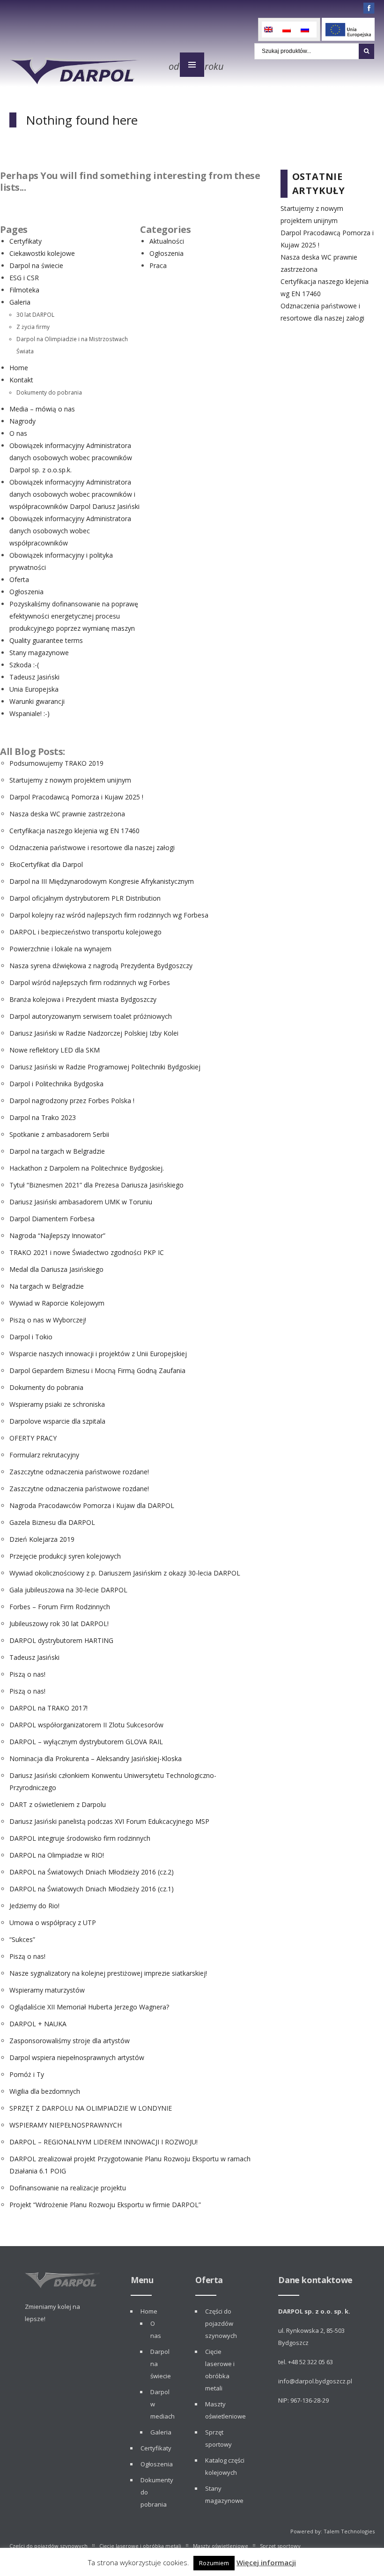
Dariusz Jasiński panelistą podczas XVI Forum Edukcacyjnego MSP (109, 1821)
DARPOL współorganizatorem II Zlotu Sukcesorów (86, 1725)
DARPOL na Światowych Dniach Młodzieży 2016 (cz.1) (92, 1889)
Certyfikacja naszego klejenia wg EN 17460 (74, 831)
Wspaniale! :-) (30, 713)
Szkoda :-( (24, 665)
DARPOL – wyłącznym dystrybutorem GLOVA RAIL (86, 1742)
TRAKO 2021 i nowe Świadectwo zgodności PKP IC (87, 1252)
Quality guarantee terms (46, 640)
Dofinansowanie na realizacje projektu (68, 2188)
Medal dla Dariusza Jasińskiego (56, 1269)
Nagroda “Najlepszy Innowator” (57, 1236)
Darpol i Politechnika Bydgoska (56, 1084)
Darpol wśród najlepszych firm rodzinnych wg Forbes (90, 982)
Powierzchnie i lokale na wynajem (60, 949)
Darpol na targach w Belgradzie (57, 1151)
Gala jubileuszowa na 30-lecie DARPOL (68, 1590)
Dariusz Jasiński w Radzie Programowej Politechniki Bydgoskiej (105, 1067)
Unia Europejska (34, 689)
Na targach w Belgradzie (47, 1286)
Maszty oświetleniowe (221, 2546)
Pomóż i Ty (27, 2074)
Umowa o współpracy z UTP (53, 1923)
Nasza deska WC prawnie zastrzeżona (67, 814)
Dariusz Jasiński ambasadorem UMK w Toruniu (81, 1202)
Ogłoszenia (26, 592)
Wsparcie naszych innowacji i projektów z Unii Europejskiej (98, 1354)
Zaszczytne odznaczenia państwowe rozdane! (79, 1472)
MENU (192, 65)
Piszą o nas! (27, 1674)
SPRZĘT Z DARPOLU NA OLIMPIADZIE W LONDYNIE (91, 2108)
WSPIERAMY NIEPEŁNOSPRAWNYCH (66, 2125)
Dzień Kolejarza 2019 (42, 1539)
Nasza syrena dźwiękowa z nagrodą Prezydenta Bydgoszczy (101, 966)
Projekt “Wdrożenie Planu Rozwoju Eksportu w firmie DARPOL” (105, 2205)
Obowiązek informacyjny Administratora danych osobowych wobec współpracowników (70, 531)
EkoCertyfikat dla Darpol (46, 864)
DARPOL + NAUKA (38, 2024)
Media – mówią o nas (42, 409)
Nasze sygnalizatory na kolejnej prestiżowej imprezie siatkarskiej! (108, 1973)
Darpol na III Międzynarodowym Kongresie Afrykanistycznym (102, 881)
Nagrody (22, 421)
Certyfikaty (26, 241)
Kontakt (21, 380)
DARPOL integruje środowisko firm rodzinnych (80, 1838)
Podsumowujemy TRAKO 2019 (56, 763)
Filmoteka (24, 290)
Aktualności (167, 241)
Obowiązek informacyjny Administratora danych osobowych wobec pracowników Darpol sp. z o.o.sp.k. (71, 458)
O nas (18, 433)
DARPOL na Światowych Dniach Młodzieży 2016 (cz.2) (92, 1872)
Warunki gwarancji (37, 701)
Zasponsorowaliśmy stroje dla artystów (70, 2041)
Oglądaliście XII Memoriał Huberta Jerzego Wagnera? (89, 2007)
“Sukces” (22, 1939)
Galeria (20, 302)
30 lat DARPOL (35, 314)
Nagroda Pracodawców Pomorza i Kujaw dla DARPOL (92, 1505)
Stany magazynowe (39, 653)
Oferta (19, 579)
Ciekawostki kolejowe (42, 253)
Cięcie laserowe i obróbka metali (140, 2546)
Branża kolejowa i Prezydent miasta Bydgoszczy (83, 999)
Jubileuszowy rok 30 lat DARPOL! (59, 1624)
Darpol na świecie (36, 265)
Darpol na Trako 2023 (43, 1117)
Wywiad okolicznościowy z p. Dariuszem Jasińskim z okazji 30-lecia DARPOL (125, 1573)
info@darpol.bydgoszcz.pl (315, 2381)
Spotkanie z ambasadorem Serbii (59, 1134)
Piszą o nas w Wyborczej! (48, 1320)
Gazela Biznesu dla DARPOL (52, 1522)
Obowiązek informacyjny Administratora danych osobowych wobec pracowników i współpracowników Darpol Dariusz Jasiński (74, 494)
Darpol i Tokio (31, 1337)
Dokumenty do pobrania (49, 392)
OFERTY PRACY (33, 1438)
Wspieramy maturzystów (47, 1990)
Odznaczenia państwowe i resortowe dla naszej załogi (92, 847)
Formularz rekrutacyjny (44, 1455)
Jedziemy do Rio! (34, 1906)
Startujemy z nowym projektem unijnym (70, 780)
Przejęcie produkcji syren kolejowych (65, 1556)
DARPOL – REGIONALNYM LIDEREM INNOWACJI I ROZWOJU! (103, 2142)
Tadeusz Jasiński (34, 677)
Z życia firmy (33, 327)
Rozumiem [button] (214, 2563)
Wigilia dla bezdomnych (45, 2091)
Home (19, 368)
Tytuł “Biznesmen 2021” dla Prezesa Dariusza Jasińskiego (96, 1185)
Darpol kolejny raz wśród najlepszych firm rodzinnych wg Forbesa (109, 915)
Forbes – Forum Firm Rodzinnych (60, 1607)
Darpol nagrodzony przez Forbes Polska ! (72, 1101)
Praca (158, 265)
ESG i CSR (24, 278)
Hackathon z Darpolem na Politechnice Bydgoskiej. (87, 1168)
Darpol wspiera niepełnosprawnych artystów (77, 2057)
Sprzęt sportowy (280, 2546)
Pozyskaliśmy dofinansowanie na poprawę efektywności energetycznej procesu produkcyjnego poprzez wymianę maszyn (74, 616)
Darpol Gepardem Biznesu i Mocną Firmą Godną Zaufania (97, 1370)
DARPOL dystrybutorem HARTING (61, 1640)
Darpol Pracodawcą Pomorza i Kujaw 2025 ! (76, 797)
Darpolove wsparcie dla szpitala (57, 1421)
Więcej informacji (266, 2562)
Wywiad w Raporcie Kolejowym (57, 1303)
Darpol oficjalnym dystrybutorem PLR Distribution (85, 898)
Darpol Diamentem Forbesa (52, 1219)
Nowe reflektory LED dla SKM (55, 1050)
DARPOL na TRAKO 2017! (48, 1708)
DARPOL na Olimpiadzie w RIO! (57, 1855)
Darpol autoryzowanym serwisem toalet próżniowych (91, 1016)
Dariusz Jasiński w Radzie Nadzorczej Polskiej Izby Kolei (94, 1033)
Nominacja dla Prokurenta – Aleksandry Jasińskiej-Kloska (96, 1758)
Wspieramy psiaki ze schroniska (57, 1404)
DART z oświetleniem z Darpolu (58, 1804)
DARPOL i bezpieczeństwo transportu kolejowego (85, 932)
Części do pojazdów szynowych (221, 2323)
